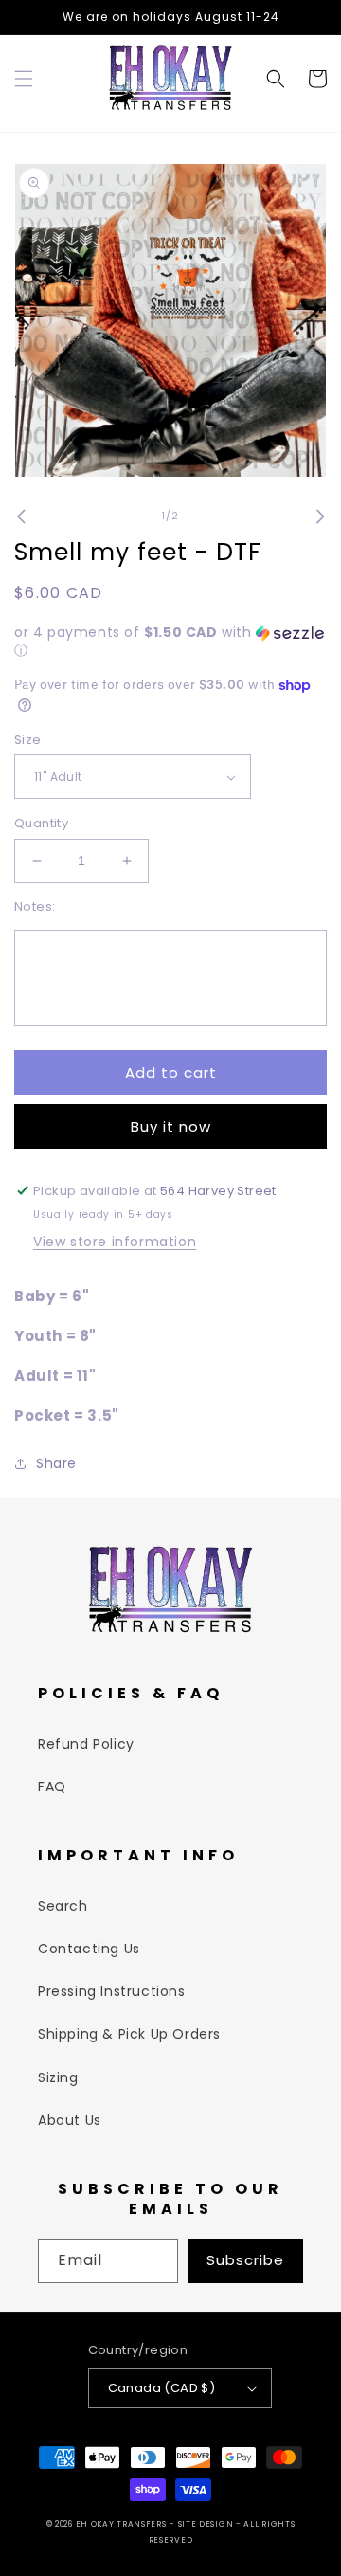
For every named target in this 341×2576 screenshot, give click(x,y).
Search (63, 1906)
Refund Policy (86, 1744)
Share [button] (56, 1463)
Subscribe (245, 2260)
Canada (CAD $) (162, 2388)
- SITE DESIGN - (206, 2524)
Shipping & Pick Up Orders (129, 2034)
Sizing (58, 2077)
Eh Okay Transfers (121, 2524)
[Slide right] (320, 517)
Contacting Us (89, 1949)
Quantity (41, 823)
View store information (115, 1242)
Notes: (35, 907)
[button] (24, 79)
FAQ (52, 1787)
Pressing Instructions (112, 1991)
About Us (70, 2120)
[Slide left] (21, 517)
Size (28, 740)
